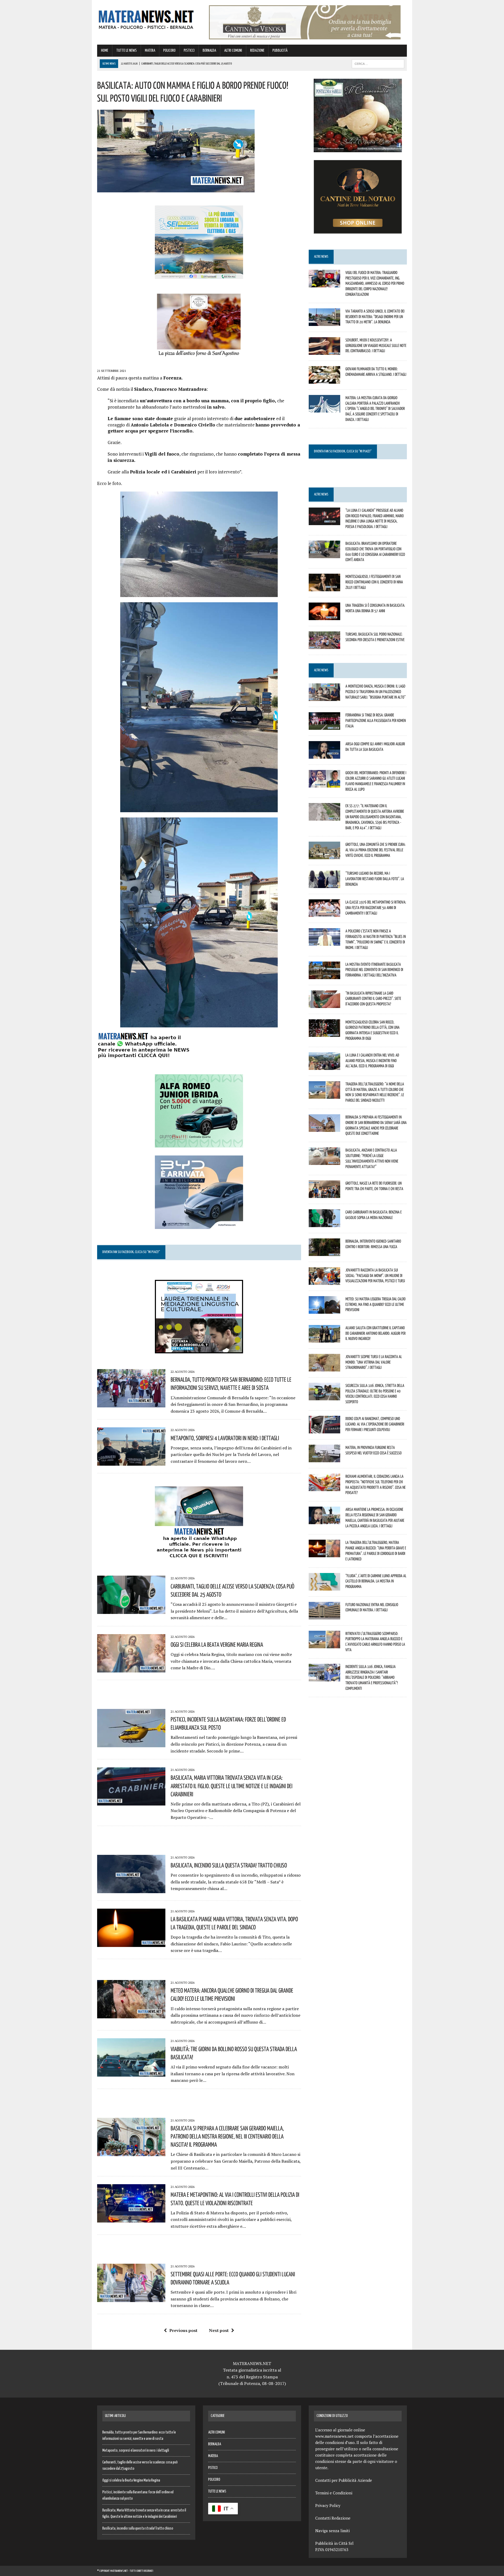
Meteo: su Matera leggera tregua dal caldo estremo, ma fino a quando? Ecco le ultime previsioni (376, 1304)
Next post (219, 2330)
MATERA (150, 51)
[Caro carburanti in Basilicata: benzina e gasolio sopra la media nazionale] (324, 1223)
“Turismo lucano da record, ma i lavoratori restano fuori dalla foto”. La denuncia (375, 879)
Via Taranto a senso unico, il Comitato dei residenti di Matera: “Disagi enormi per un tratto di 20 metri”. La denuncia (375, 316)
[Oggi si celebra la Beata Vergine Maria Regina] (131, 1669)
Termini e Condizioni (334, 2493)
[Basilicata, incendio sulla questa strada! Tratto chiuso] (131, 1889)
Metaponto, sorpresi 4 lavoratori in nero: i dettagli (225, 1438)
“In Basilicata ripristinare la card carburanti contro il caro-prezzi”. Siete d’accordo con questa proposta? (373, 999)
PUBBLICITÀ (280, 51)
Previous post (183, 2330)
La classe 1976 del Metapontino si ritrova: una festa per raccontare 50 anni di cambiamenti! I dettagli (376, 907)
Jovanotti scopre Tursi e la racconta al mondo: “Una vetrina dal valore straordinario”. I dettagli (374, 1362)
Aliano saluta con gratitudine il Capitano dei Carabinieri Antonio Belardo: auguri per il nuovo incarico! (376, 1333)
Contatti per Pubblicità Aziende (344, 2480)
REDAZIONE (257, 51)
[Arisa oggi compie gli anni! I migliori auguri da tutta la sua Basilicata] (324, 755)
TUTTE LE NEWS (127, 51)
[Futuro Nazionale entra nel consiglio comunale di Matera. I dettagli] (324, 1616)
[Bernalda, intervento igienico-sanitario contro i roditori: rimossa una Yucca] (324, 1252)
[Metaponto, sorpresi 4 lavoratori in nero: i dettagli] (131, 1462)
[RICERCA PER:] (378, 64)
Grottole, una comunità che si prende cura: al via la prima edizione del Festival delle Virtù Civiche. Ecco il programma (376, 850)
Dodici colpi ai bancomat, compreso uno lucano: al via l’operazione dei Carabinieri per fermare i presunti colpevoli (375, 1424)
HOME (105, 51)
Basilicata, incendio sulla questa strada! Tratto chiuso (229, 1865)
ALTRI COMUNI (233, 51)
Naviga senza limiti (332, 2531)
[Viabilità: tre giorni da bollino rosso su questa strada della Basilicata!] (131, 2073)
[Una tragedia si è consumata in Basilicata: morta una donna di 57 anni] (324, 617)
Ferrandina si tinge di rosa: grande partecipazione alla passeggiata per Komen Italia (376, 720)
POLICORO (169, 51)
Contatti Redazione (333, 2518)
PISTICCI (189, 51)
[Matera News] (146, 18)
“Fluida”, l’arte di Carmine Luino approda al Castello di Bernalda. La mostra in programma (376, 1581)
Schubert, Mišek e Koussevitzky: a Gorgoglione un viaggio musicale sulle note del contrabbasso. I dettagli (376, 345)
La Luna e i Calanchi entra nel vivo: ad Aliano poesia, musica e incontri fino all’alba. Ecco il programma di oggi (372, 1060)
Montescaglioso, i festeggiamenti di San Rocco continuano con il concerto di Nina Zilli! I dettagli (374, 582)
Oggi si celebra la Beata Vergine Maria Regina (217, 1644)
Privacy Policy (328, 2505)
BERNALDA (209, 51)
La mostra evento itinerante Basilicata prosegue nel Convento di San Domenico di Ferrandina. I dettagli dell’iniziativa (374, 970)
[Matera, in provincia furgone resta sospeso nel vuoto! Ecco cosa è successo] (324, 1459)
